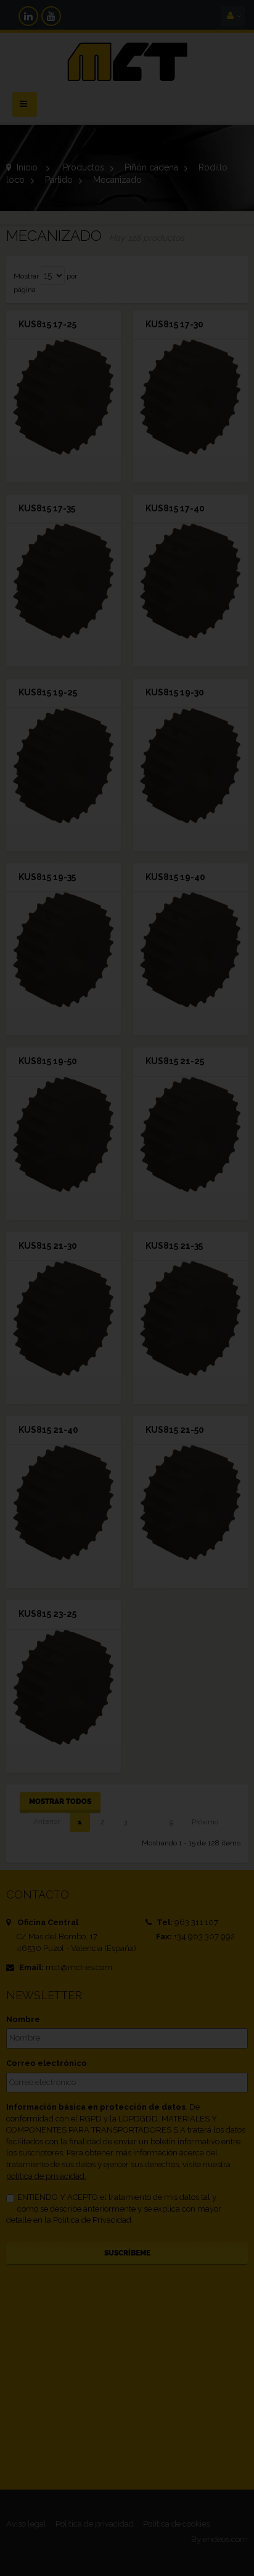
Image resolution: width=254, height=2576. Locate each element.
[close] (210, 1205)
